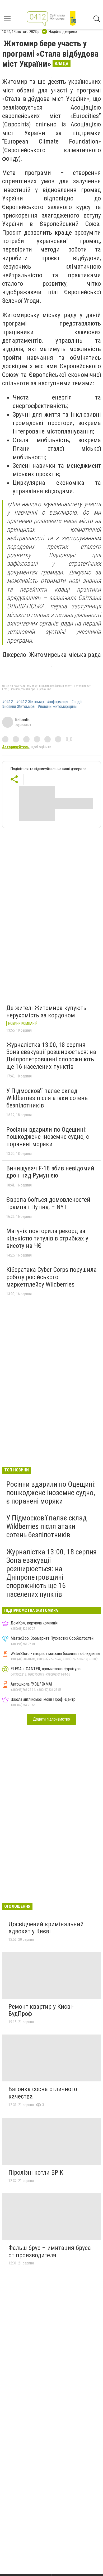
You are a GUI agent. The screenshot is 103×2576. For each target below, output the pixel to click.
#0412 (8, 702)
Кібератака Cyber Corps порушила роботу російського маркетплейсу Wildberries (51, 1277)
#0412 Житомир (30, 702)
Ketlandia (22, 720)
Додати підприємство (51, 1719)
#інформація (58, 702)
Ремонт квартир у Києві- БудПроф (41, 2010)
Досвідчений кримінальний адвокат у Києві (46, 1928)
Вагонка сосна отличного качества (43, 2093)
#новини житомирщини (57, 707)
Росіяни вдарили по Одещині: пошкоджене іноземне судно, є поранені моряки (48, 1137)
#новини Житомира (18, 707)
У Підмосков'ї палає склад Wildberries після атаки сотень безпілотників (47, 1098)
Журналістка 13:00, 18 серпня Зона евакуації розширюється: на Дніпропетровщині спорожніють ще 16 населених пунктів (51, 1056)
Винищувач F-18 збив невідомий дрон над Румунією (50, 1172)
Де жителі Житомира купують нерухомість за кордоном (46, 1012)
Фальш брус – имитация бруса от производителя (50, 2252)
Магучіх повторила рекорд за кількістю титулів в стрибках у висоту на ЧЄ (47, 1238)
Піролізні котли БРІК (36, 2173)
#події (77, 702)
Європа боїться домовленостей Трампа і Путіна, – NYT (48, 1203)
